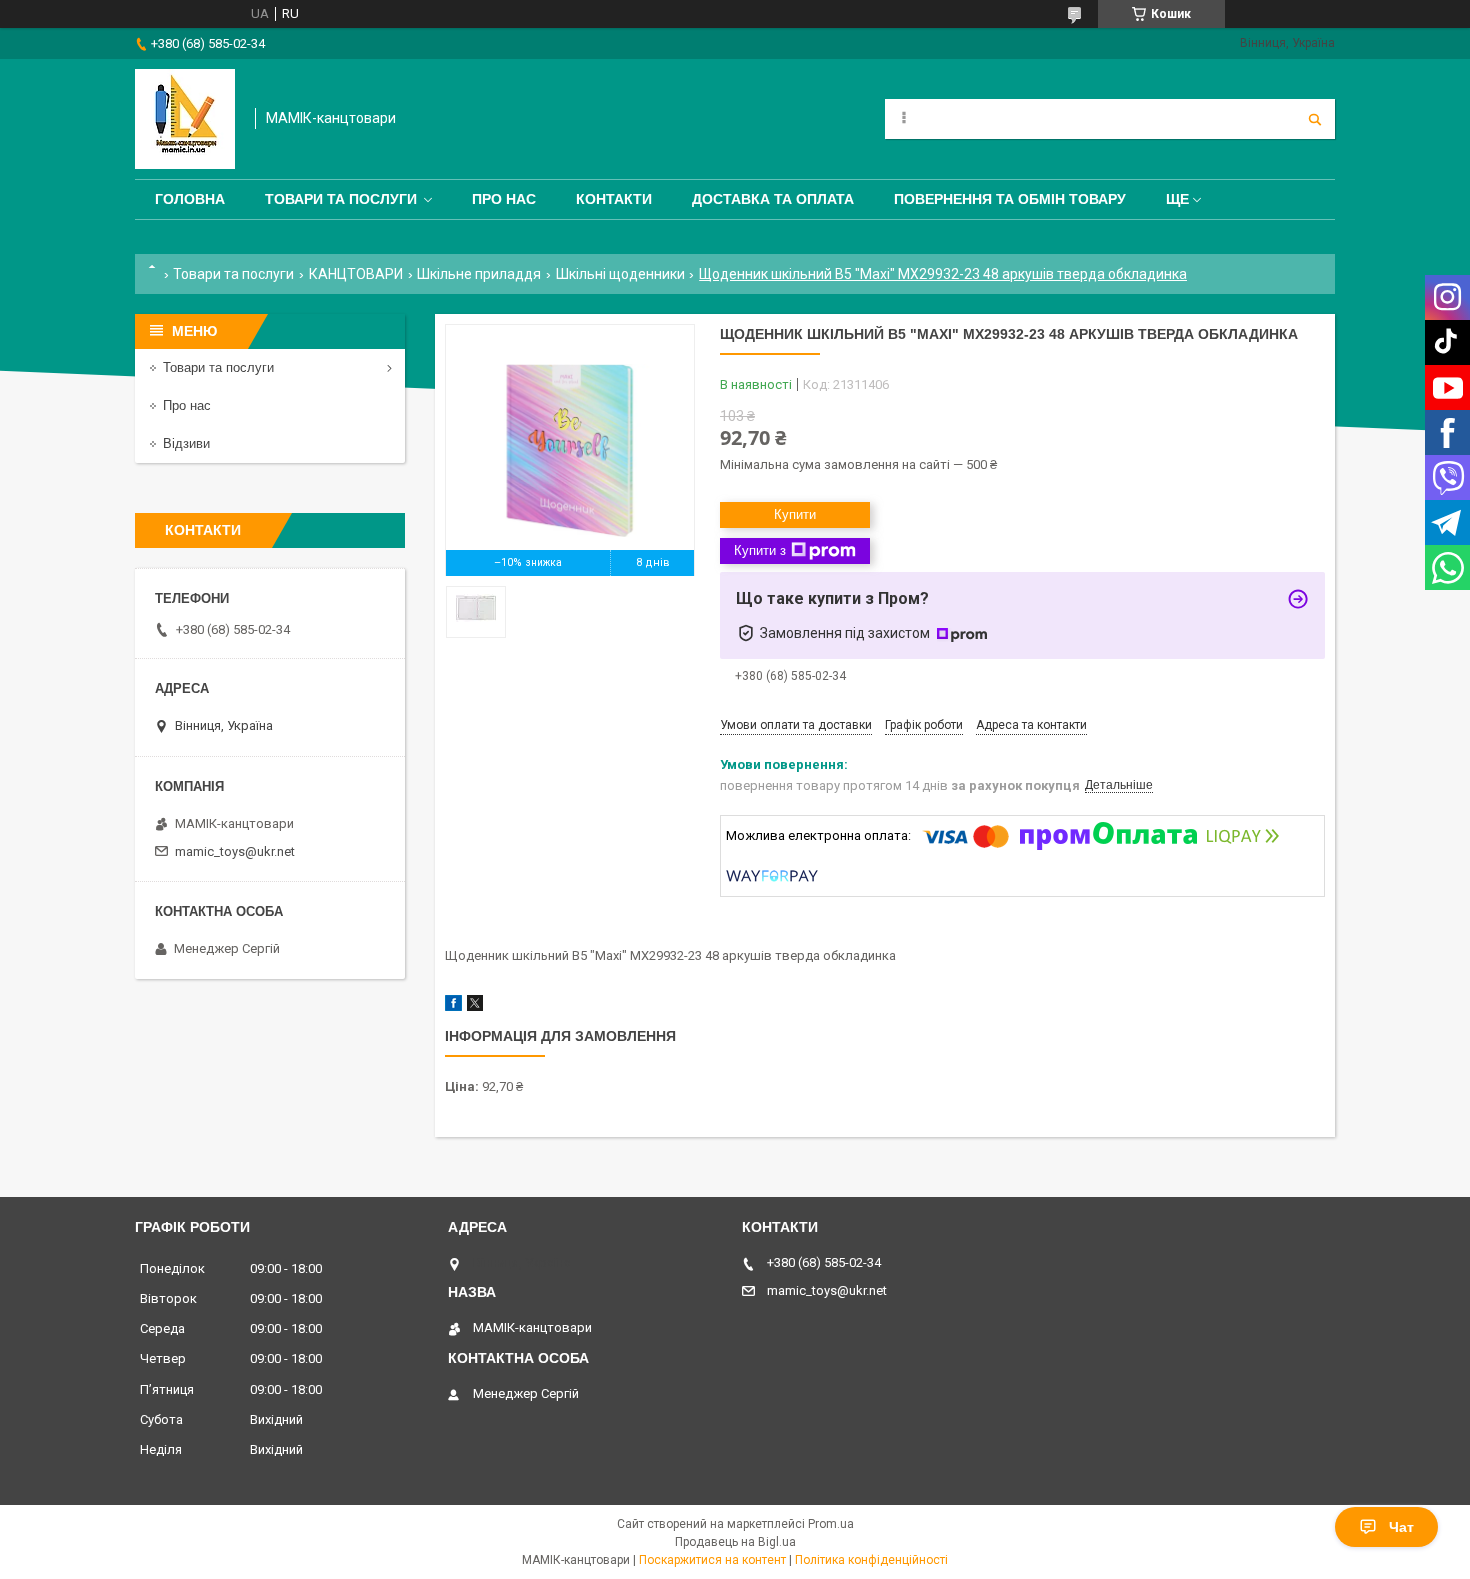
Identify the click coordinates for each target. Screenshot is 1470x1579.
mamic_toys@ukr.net (235, 851)
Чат (1401, 1527)
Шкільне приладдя (479, 274)
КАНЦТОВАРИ (356, 274)
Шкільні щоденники (620, 274)
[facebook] (453, 1006)
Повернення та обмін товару (1010, 199)
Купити (795, 514)
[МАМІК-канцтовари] (185, 119)
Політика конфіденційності (871, 1560)
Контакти (614, 199)
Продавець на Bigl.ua (735, 1542)
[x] (475, 1006)
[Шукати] (1315, 119)
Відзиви (186, 443)
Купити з (760, 550)
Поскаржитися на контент (712, 1560)
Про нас (504, 199)
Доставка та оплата (773, 199)
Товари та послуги (341, 199)
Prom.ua (831, 1524)
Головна (190, 199)
